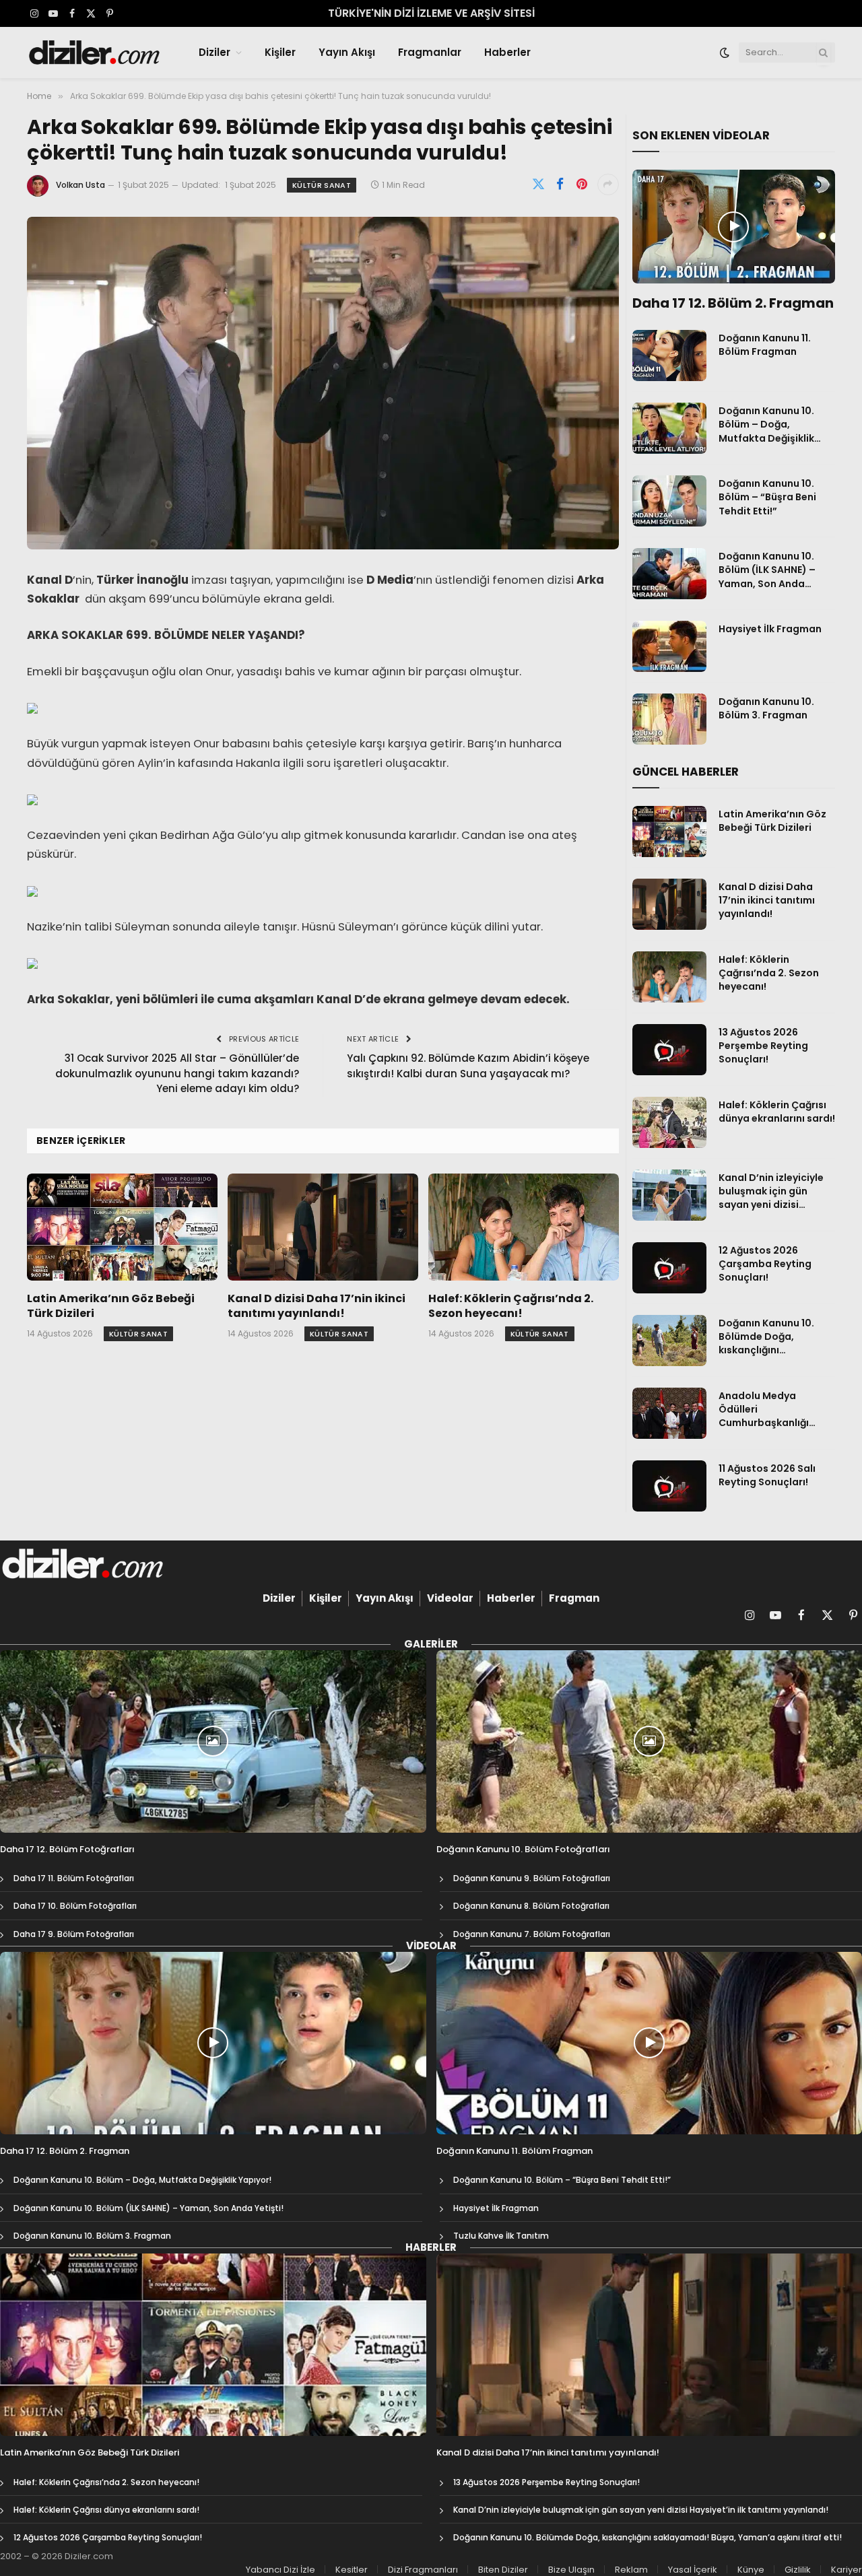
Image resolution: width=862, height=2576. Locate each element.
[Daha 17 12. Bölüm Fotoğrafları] (213, 1741)
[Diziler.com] (95, 53)
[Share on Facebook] (560, 184)
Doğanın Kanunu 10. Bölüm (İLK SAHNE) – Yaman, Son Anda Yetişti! (767, 570)
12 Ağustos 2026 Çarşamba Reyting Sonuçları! (765, 1264)
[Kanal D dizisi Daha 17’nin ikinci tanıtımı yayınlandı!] (323, 1227)
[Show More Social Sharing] (608, 184)
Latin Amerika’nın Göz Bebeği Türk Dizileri (111, 1306)
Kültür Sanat (322, 185)
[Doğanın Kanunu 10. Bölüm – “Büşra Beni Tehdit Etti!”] (669, 501)
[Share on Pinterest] (582, 184)
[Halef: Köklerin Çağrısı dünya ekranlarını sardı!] (669, 1122)
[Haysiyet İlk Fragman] (669, 646)
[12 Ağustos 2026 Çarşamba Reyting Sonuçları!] (669, 1268)
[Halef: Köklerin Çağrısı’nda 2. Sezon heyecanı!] (524, 1227)
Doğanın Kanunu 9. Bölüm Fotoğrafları (532, 1878)
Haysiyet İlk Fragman (770, 629)
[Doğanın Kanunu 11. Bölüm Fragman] (669, 355)
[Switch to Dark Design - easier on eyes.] (725, 53)
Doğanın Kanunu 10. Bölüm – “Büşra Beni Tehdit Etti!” (767, 497)
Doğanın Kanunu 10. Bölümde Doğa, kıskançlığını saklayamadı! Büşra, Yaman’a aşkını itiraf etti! (769, 1336)
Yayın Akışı (347, 52)
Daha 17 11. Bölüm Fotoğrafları (74, 1878)
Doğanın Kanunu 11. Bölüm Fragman (765, 345)
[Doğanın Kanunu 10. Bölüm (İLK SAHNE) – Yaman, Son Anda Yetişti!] (669, 574)
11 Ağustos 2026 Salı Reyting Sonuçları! (767, 1475)
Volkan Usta (80, 185)
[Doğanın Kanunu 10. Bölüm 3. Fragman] (669, 719)
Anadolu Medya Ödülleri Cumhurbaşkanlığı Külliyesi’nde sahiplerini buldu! (776, 1409)
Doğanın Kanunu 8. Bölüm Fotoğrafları (531, 1906)
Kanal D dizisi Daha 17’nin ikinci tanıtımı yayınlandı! (317, 1306)
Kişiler (280, 52)
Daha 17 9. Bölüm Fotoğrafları (74, 1934)
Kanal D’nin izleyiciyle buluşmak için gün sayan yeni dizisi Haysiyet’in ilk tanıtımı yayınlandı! (773, 1191)
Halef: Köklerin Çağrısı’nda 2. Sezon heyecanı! (511, 1306)
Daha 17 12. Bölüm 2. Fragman (733, 303)
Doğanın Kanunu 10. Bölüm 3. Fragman (766, 708)
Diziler (214, 52)
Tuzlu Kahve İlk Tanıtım (501, 2236)
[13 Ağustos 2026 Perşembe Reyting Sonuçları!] (669, 1050)
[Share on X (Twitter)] (539, 184)
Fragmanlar (430, 52)
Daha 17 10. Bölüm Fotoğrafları (75, 1906)
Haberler (507, 52)
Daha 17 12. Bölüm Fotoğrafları (67, 1850)
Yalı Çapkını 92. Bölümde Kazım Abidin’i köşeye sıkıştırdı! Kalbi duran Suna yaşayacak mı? (468, 1066)
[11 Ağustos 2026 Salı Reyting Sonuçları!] (669, 1486)
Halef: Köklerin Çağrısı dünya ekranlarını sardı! (777, 1112)
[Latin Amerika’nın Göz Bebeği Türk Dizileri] (122, 1227)
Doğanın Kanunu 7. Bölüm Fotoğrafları (532, 1934)
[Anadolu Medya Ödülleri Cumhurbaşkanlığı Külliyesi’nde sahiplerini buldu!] (669, 1413)
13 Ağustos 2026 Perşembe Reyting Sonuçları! (763, 1046)
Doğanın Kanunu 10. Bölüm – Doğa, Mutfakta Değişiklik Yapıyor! (766, 424)
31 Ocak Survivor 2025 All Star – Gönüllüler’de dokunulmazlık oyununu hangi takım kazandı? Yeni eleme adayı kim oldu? (177, 1073)
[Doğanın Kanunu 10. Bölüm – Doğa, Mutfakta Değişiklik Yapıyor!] (669, 428)
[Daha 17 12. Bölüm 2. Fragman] (734, 227)
